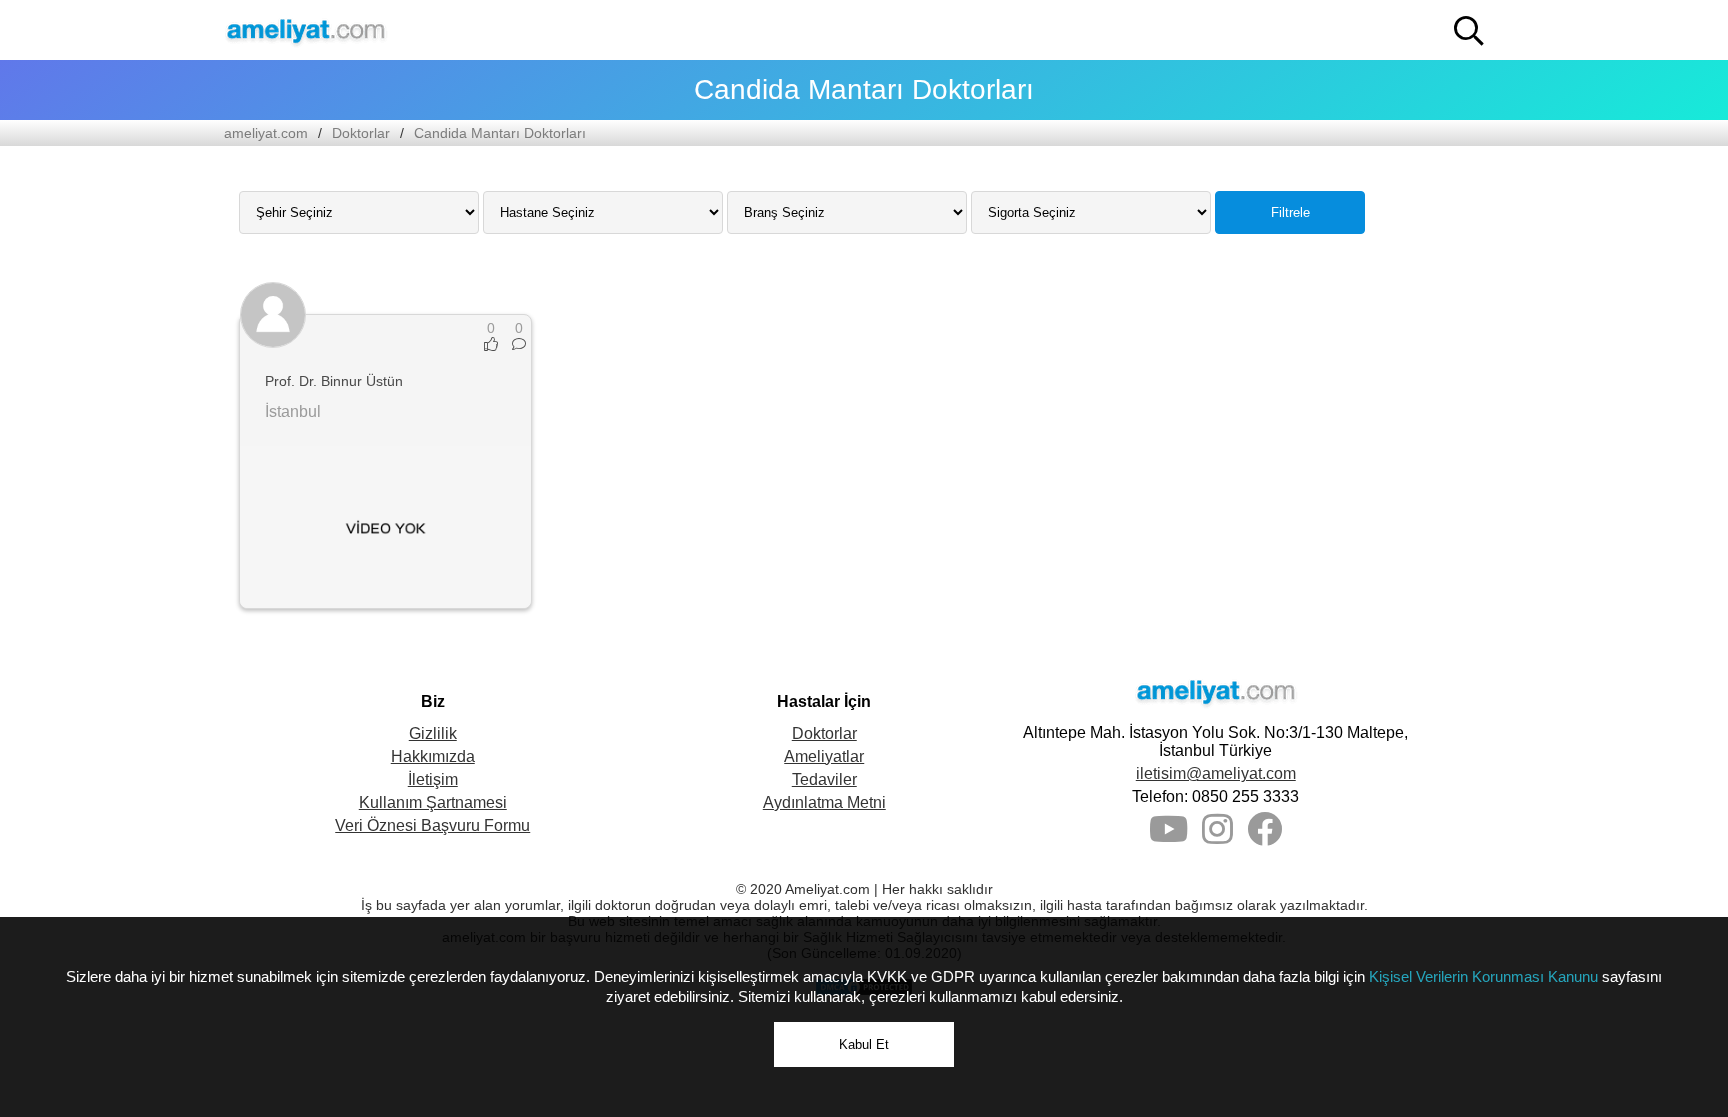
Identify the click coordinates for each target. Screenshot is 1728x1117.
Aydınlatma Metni (824, 802)
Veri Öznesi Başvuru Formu (432, 825)
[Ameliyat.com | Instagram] (1217, 836)
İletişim (433, 779)
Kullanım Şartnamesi (433, 802)
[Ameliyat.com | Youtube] (1168, 836)
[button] (1469, 31)
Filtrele (1290, 212)
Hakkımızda (433, 756)
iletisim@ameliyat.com (1216, 773)
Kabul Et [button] (864, 1044)
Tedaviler (824, 779)
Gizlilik (433, 733)
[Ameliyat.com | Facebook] (1264, 836)
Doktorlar (361, 133)
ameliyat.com (266, 133)
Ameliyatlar (824, 756)
